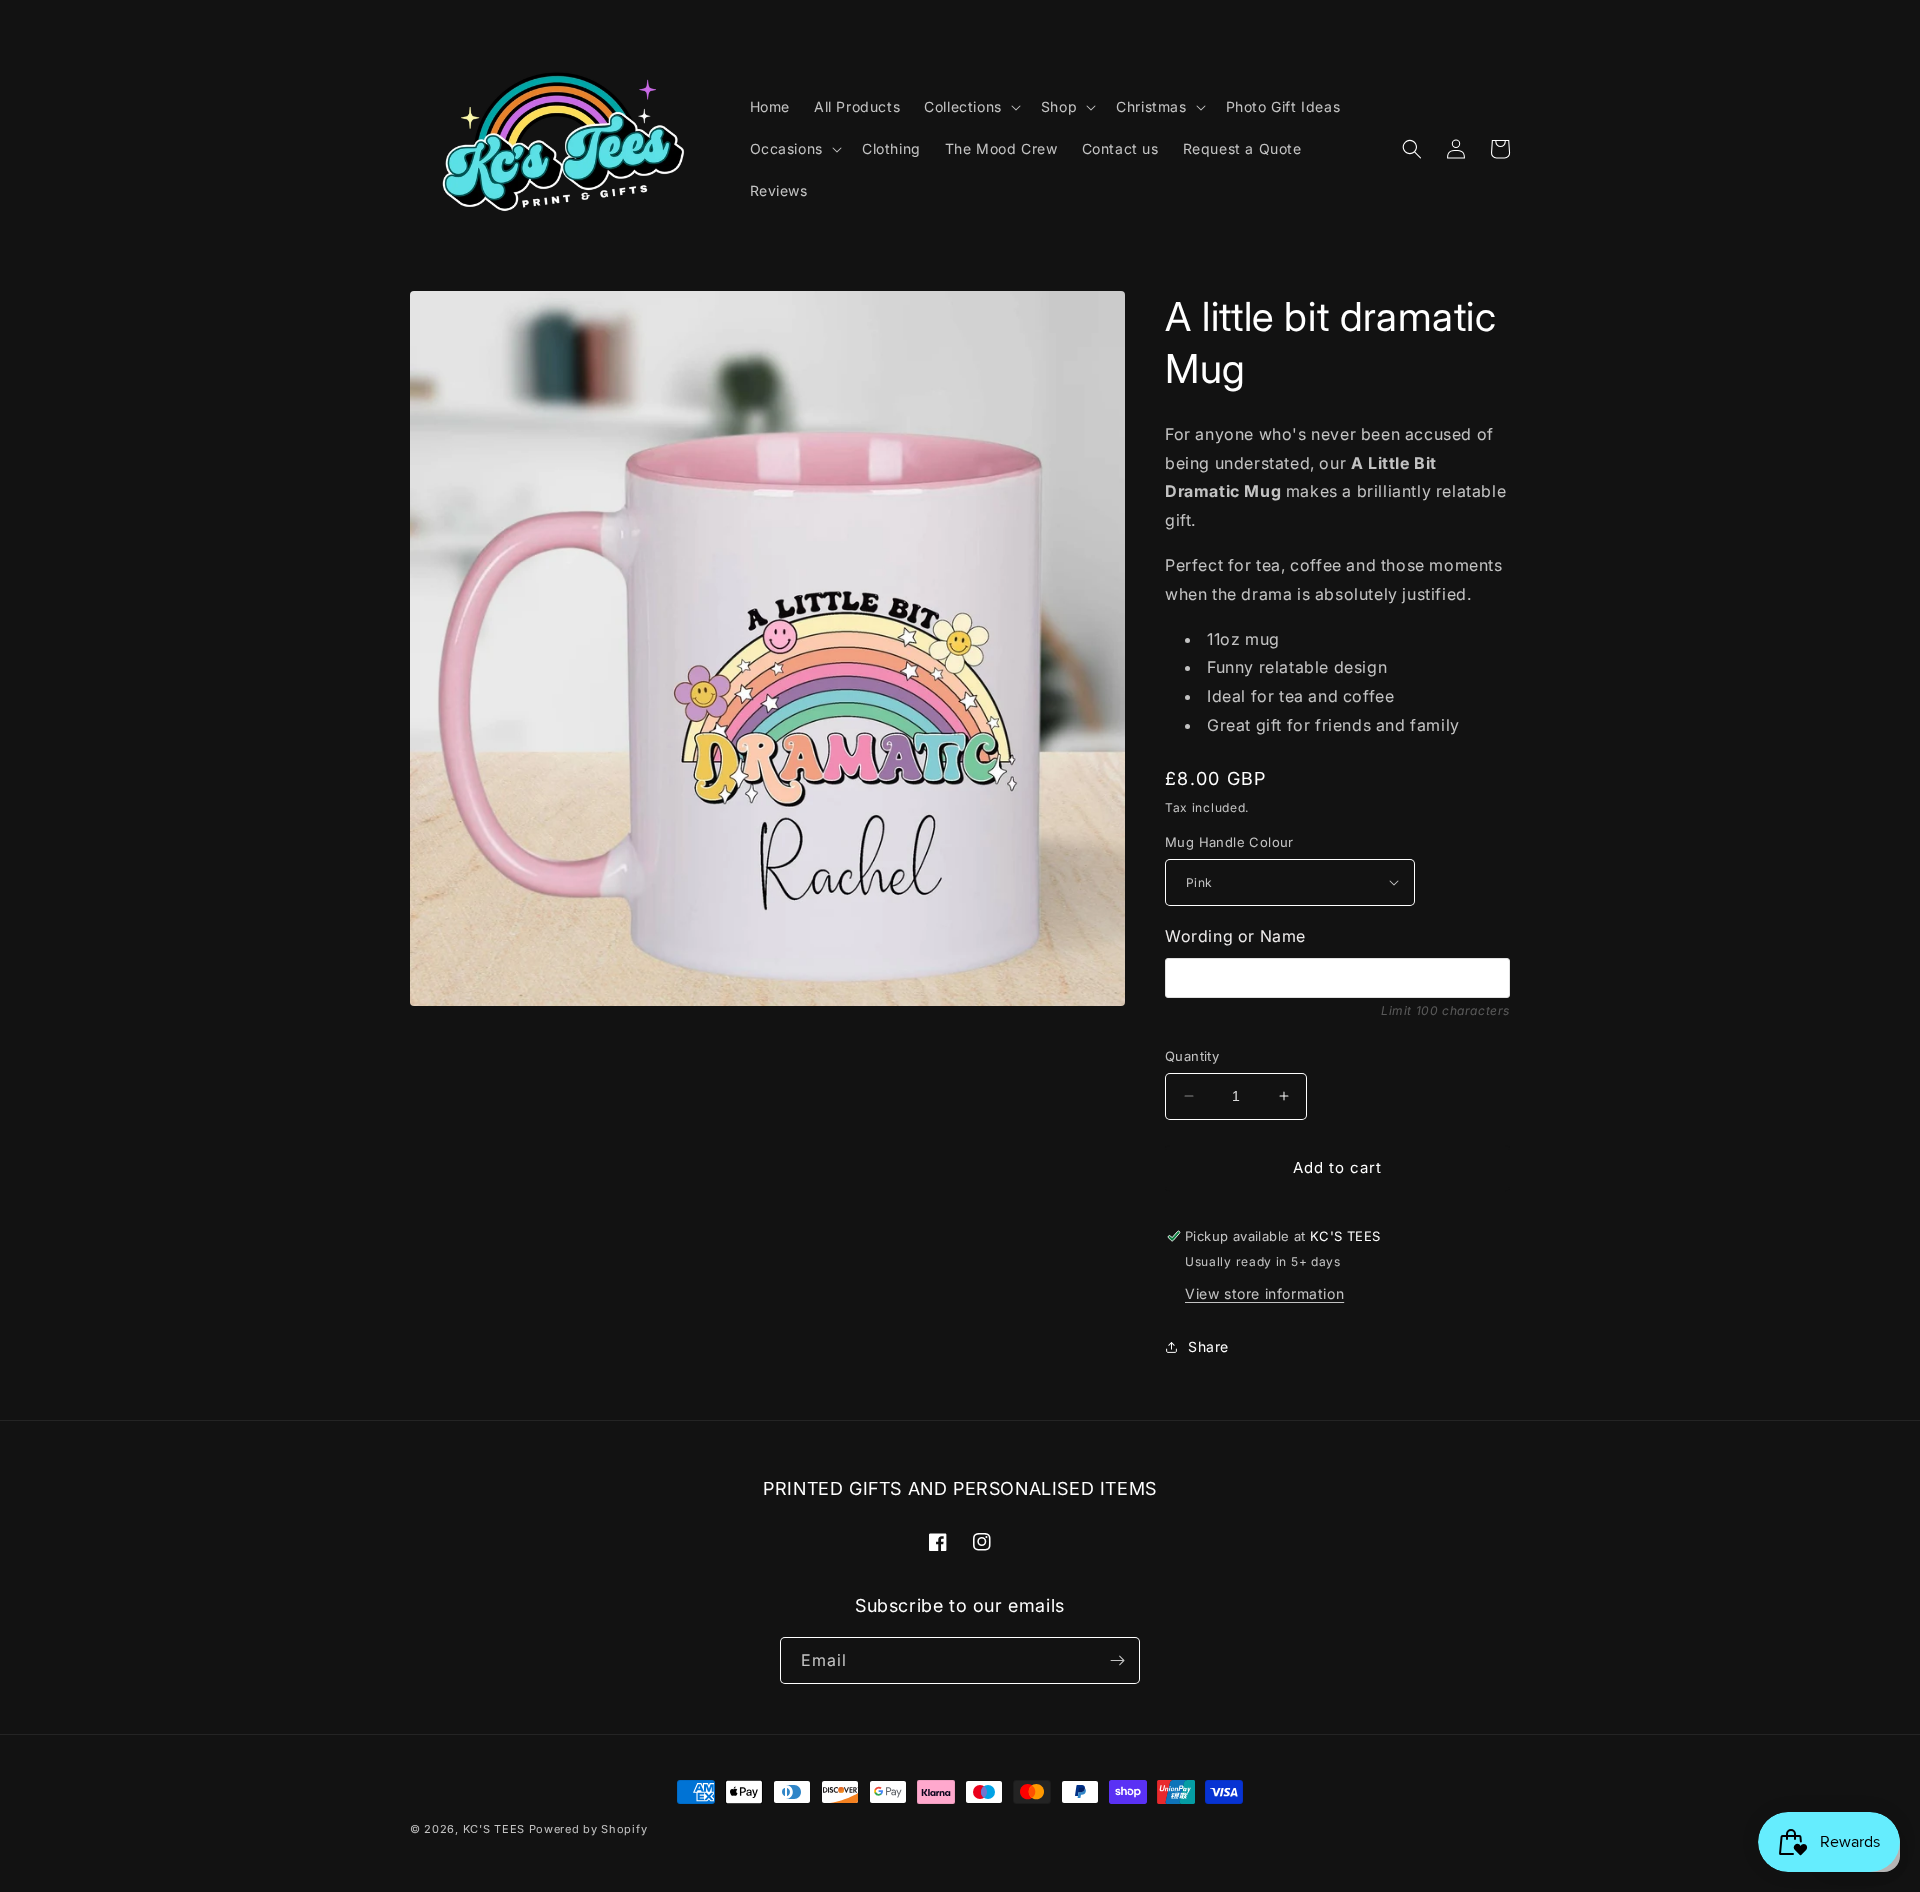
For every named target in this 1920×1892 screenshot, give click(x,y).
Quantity (1192, 1056)
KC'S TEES (494, 1829)
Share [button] (1208, 1346)
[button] (970, 107)
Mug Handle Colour (1229, 842)
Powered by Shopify (588, 1829)
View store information (1264, 1293)
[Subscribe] (1117, 1660)
